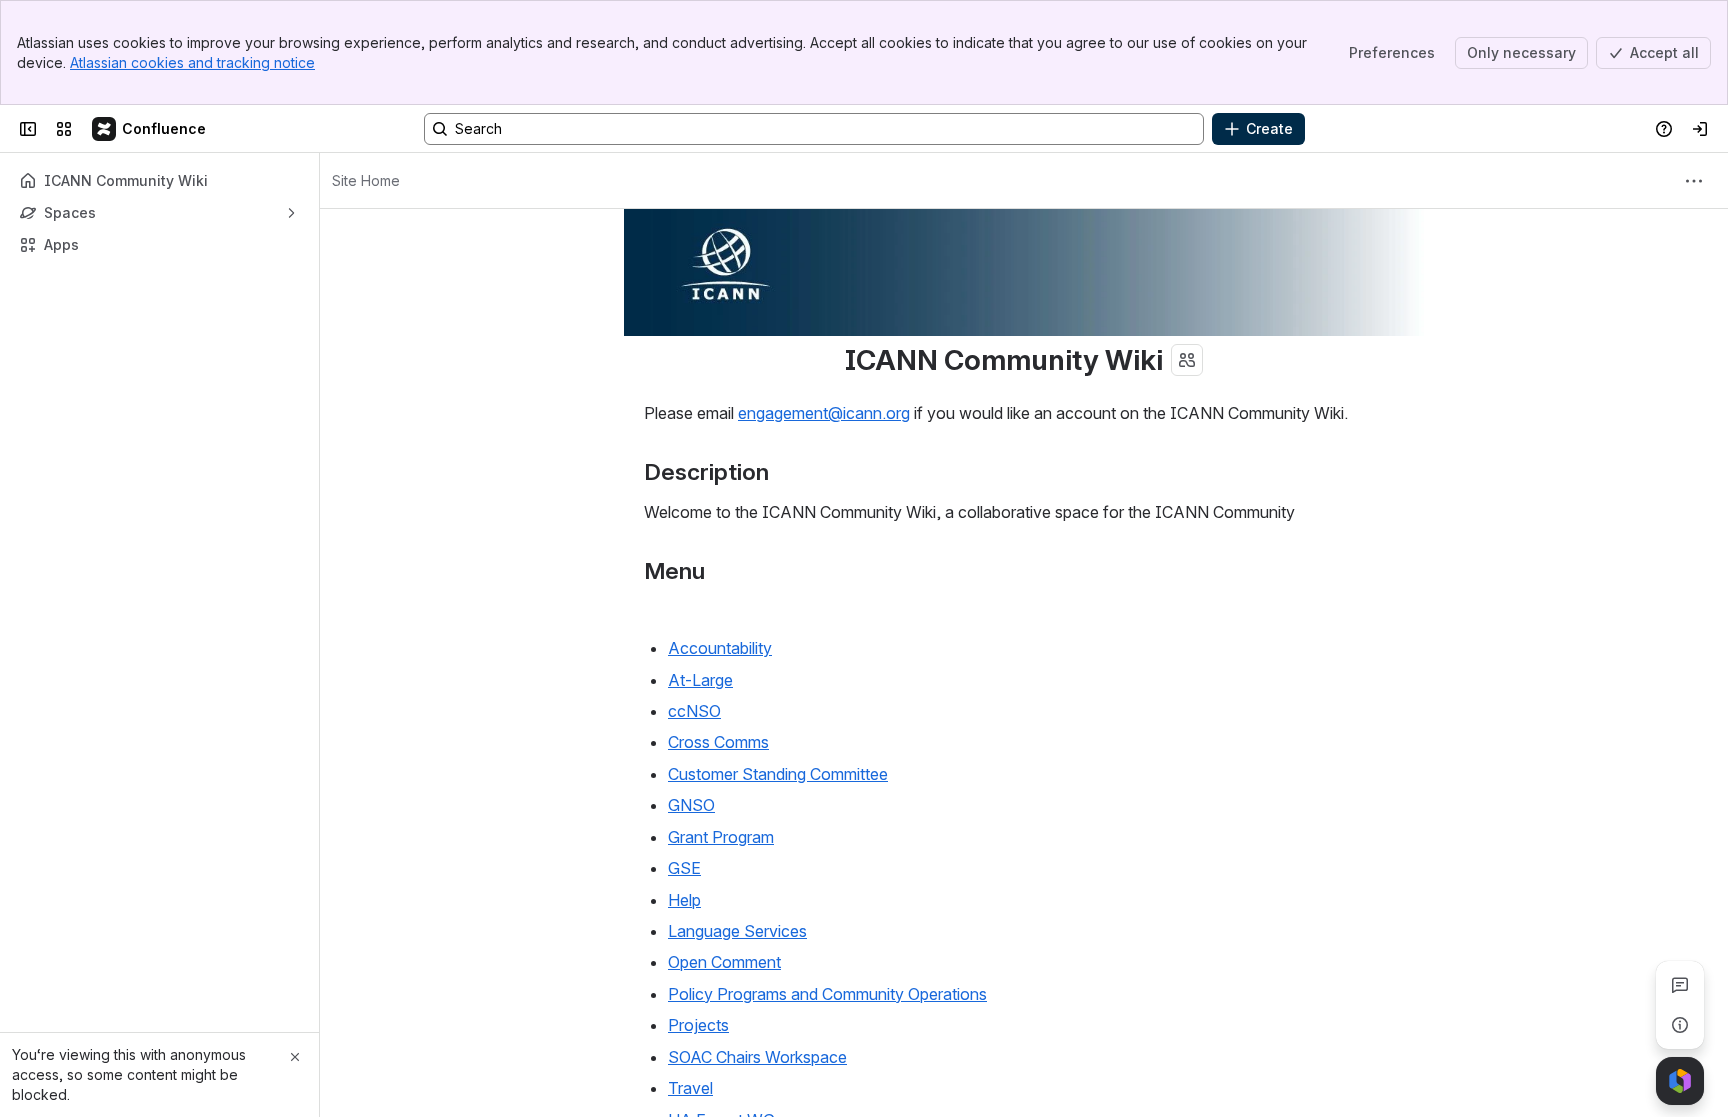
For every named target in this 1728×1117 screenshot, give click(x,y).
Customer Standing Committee (778, 774)
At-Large (700, 680)
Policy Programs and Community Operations (827, 994)
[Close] (295, 1057)
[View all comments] (1680, 985)
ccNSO (694, 711)
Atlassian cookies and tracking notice (192, 62)
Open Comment (724, 962)
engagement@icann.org (824, 413)
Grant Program (721, 837)
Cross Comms (718, 742)
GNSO (691, 805)
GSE (684, 868)
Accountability (720, 648)
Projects (698, 1025)
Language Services (737, 931)
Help (684, 900)
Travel (690, 1088)
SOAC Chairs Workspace (757, 1057)
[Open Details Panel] (1680, 1025)
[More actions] (1694, 181)
